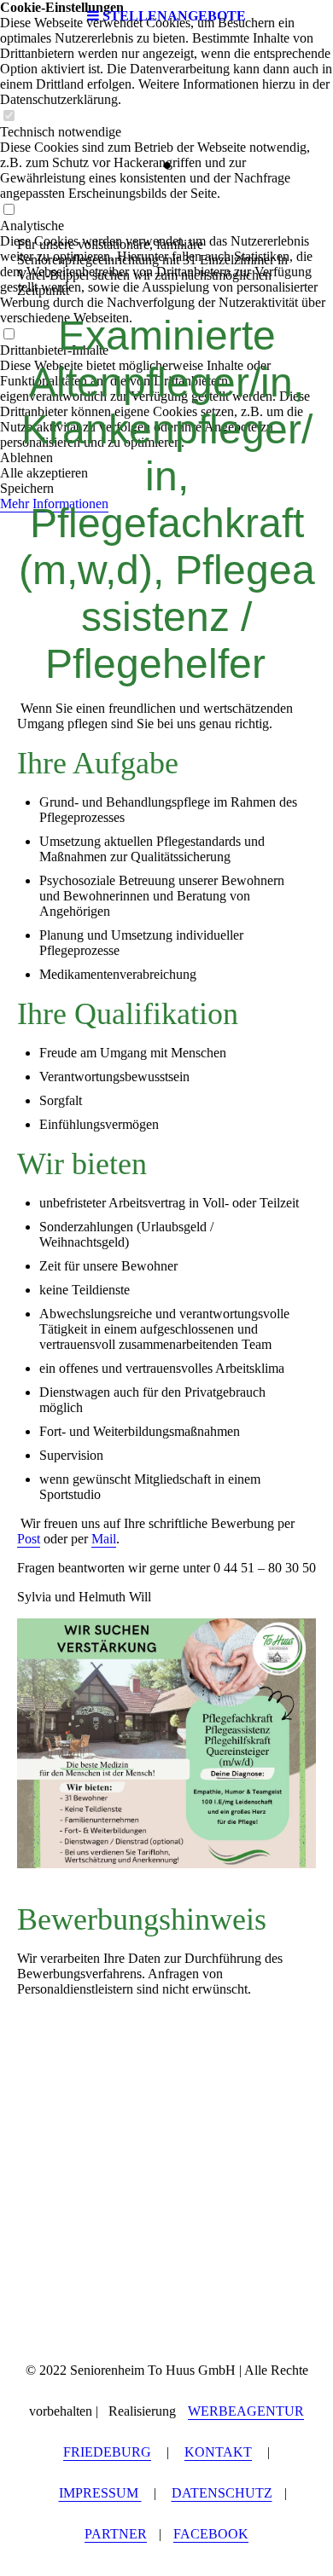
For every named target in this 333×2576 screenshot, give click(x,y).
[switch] (9, 116)
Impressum (100, 2493)
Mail (104, 1539)
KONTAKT (218, 2452)
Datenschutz (222, 2493)
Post (29, 1539)
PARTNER (116, 2534)
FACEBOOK (211, 2534)
